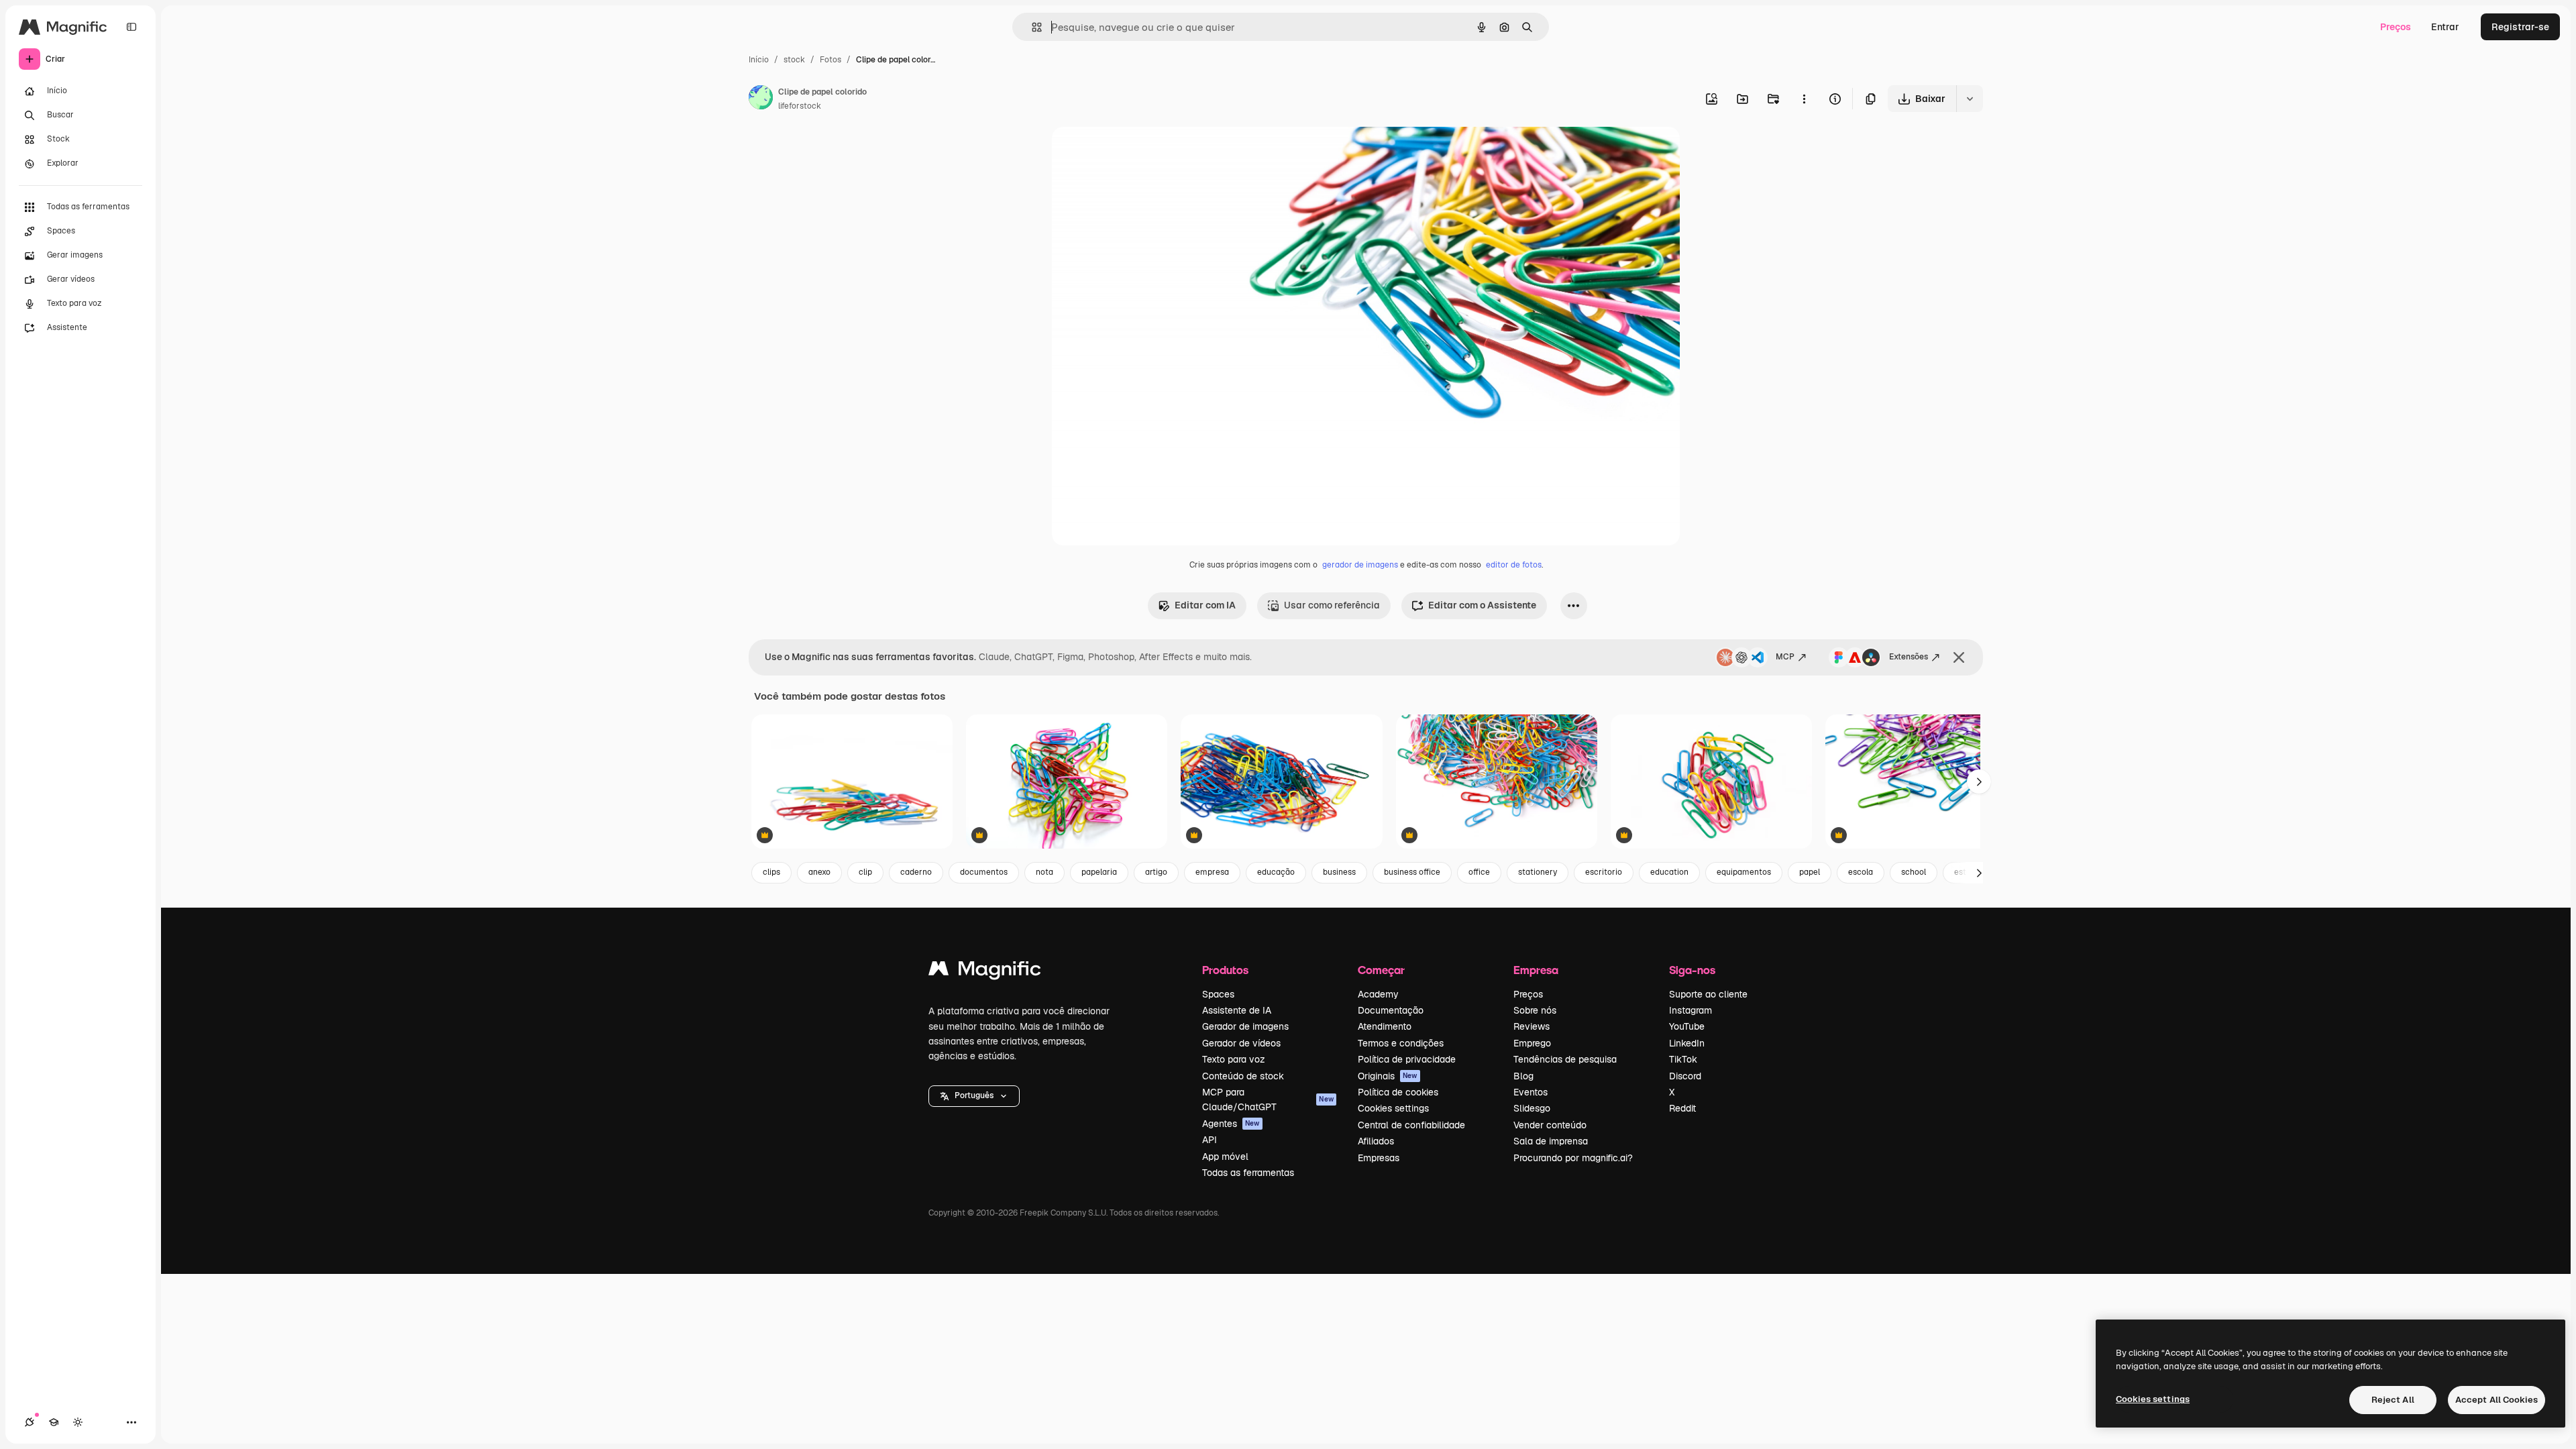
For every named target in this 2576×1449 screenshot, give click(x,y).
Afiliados (1376, 1141)
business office (1412, 872)
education (1669, 872)
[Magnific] (985, 972)
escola (1861, 872)
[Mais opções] (1804, 99)
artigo (1156, 872)
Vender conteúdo (1550, 1125)
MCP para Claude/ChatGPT (1268, 1099)
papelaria (1099, 872)
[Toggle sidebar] (131, 27)
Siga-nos (1692, 970)
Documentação (1391, 1010)
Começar (1381, 970)
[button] (974, 1096)
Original (1138, 153)
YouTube (1687, 1026)
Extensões (1909, 657)
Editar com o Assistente (1482, 605)
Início (759, 60)
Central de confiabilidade (1411, 1125)
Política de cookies (1398, 1092)
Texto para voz (1234, 1059)
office (1479, 872)
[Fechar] (1959, 657)
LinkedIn (1687, 1043)
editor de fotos (1514, 565)
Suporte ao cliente (1708, 994)
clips (771, 872)
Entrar (2445, 27)
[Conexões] (30, 1422)
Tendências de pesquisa (1565, 1059)
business (1339, 872)
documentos (984, 872)
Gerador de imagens (1245, 1026)
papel (1810, 872)
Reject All (2393, 1400)
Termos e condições (1401, 1043)
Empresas (1379, 1158)
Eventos (1531, 1092)
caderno (916, 872)
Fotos (830, 60)
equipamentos (1744, 872)
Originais (1388, 1076)
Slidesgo (1532, 1108)
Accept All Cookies (2497, 1400)
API (1210, 1140)
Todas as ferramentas (1248, 1173)
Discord (1685, 1076)
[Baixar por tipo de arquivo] (1970, 99)
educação (1276, 872)
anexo (819, 872)
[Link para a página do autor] (761, 99)
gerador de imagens (1360, 565)
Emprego (1532, 1043)
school (1914, 872)
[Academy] (54, 1422)
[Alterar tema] (78, 1422)
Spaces (1218, 994)
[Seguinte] (1979, 782)
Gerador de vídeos (1241, 1043)
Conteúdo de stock (1243, 1076)
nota (1044, 872)
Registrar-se (2520, 27)
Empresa (1536, 970)
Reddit (1682, 1108)
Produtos (1225, 970)
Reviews (1532, 1026)
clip (865, 872)
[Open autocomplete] (1031, 27)
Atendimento (1385, 1026)
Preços (2396, 27)
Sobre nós (1535, 1010)
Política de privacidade (1407, 1059)
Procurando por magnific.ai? (1573, 1158)
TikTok (1683, 1059)
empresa (1212, 872)
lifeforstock (800, 106)
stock (794, 60)
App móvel (1225, 1157)
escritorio (1604, 872)
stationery (1538, 872)
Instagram (1690, 1010)
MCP (1785, 657)
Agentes (1231, 1124)
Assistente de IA (1237, 1010)
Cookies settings (1393, 1108)
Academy (1378, 994)
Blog (1523, 1076)
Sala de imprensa (1551, 1141)
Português (974, 1095)
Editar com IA (1205, 605)
